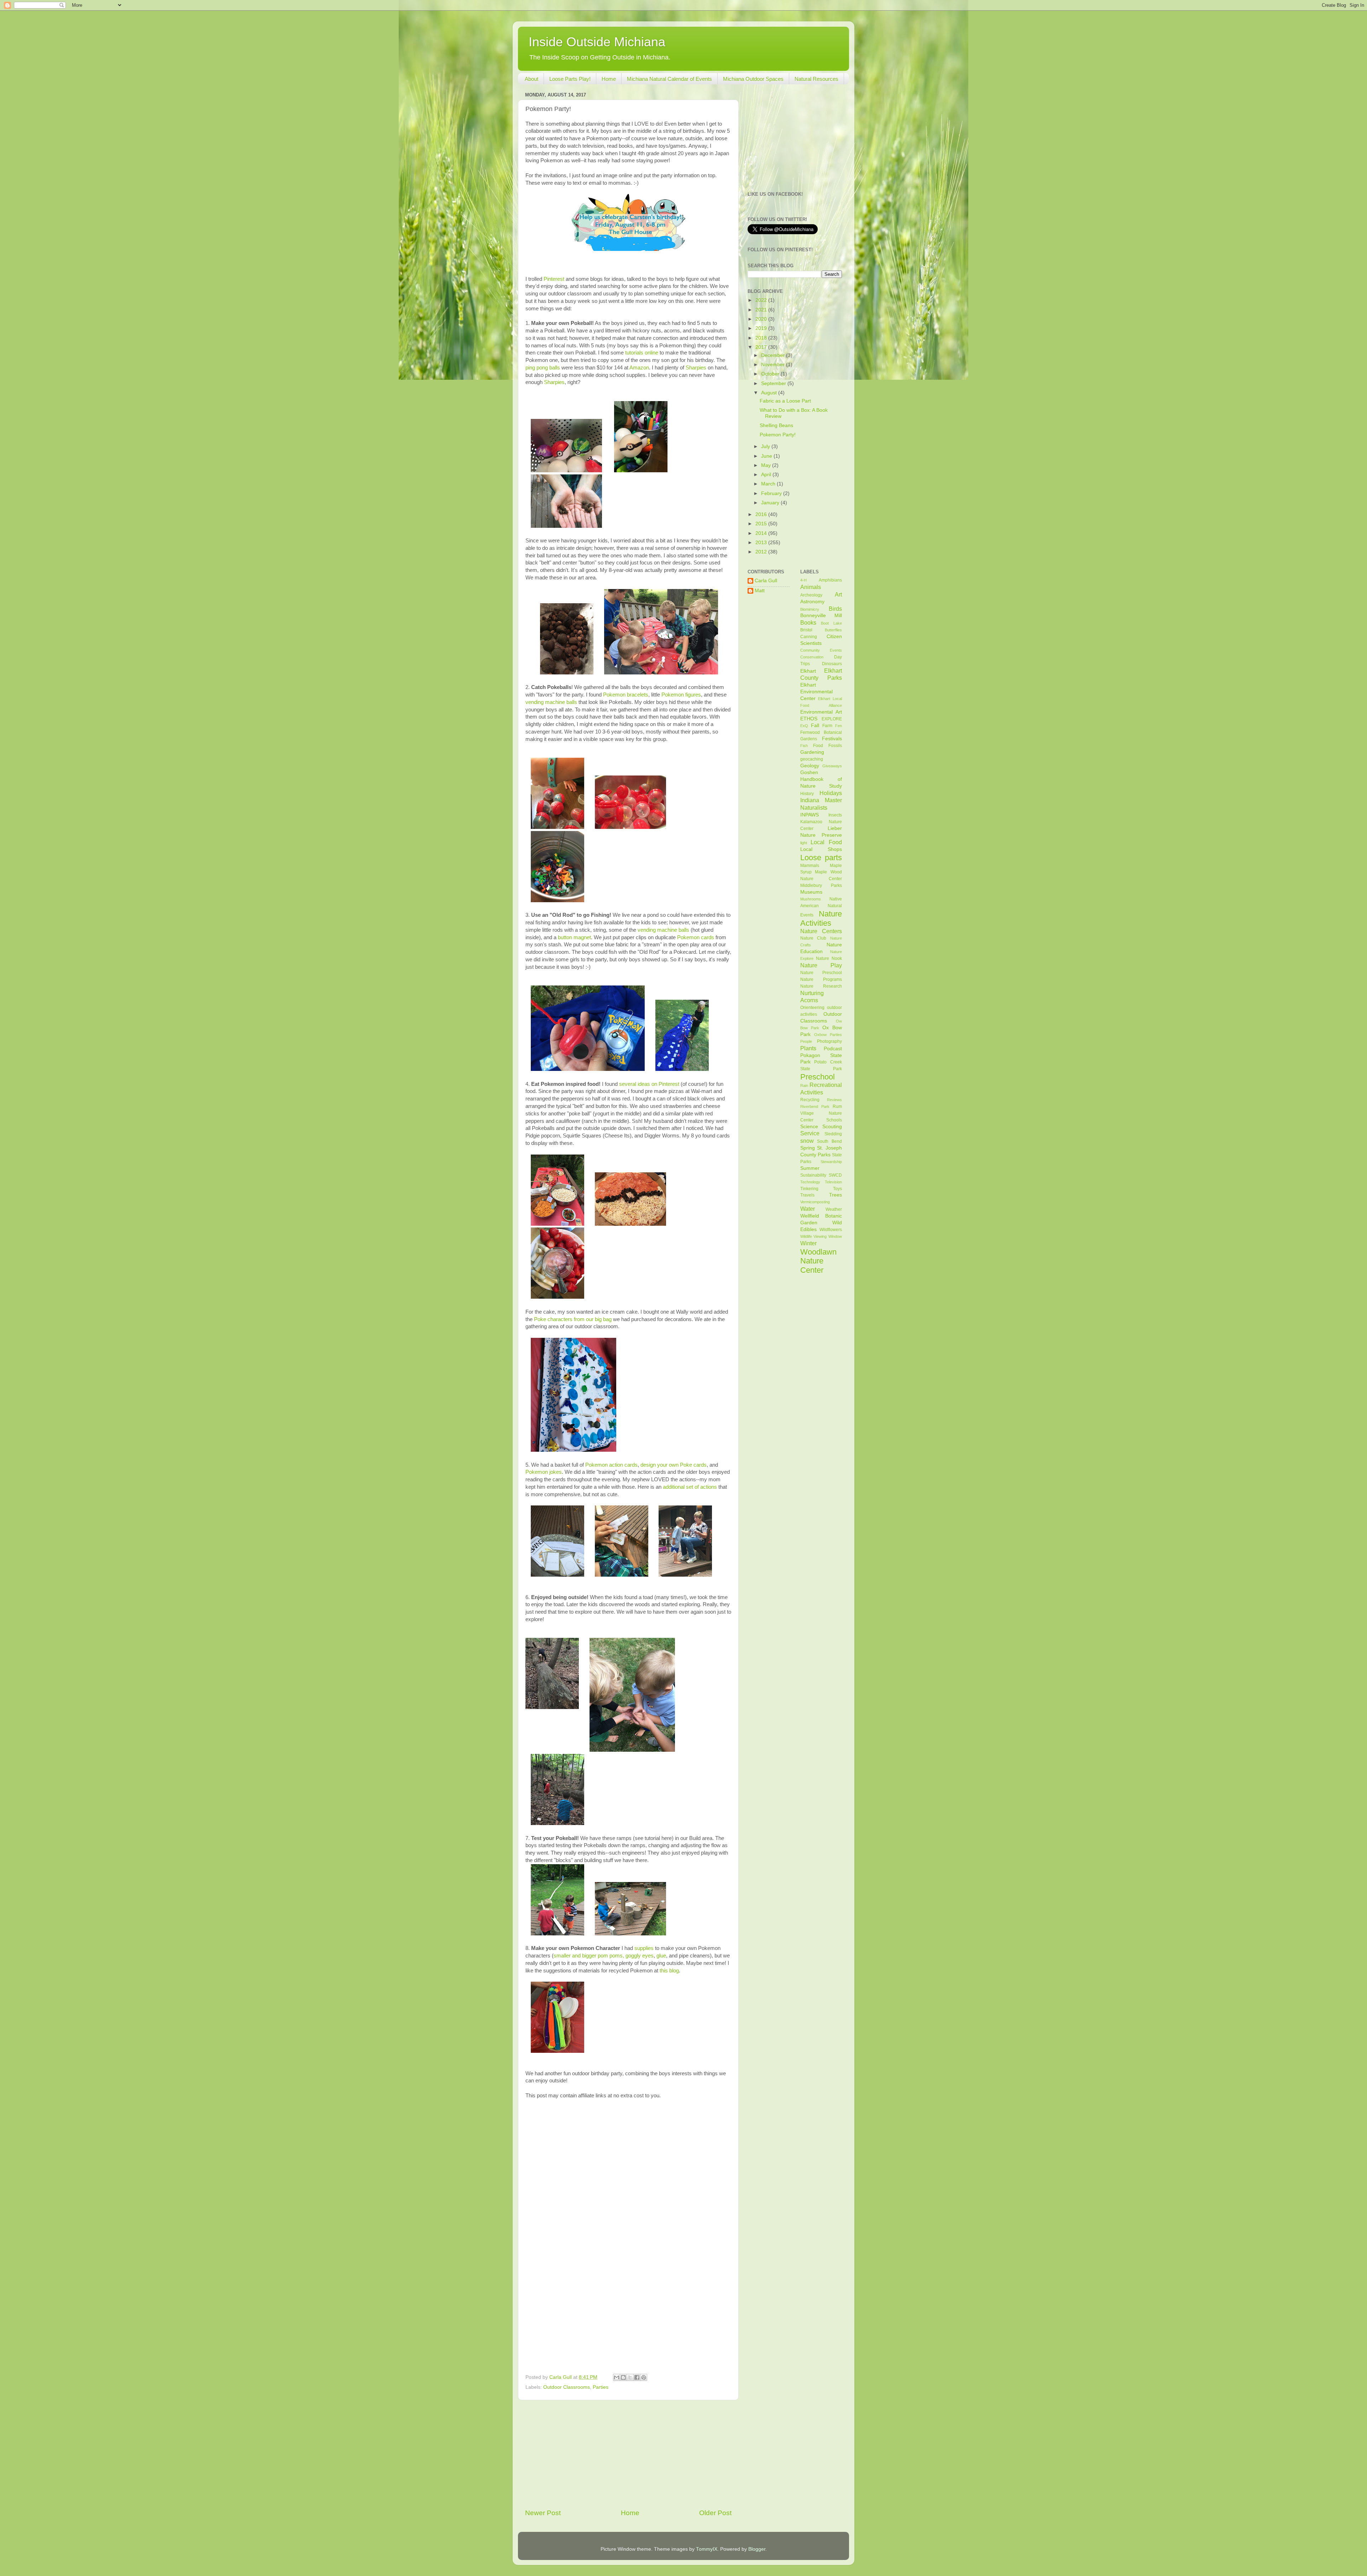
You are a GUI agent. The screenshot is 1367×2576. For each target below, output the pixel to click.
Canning (809, 637)
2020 (762, 319)
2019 (762, 328)
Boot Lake (831, 623)
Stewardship (831, 1162)
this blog (669, 1971)
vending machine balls (551, 702)
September (774, 383)
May (767, 465)
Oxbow (820, 1035)
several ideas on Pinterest (649, 1084)
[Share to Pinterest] (644, 2377)
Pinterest (554, 279)
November (774, 365)
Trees (836, 1195)
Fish (804, 746)
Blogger (757, 2549)
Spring (808, 1148)
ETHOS (809, 719)
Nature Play (821, 965)
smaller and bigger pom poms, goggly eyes (604, 1956)
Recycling (810, 1100)
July (766, 446)
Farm (827, 726)
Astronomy (812, 602)
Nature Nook (829, 958)
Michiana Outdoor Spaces (753, 79)
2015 (762, 524)
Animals (811, 587)
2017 (762, 347)
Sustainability (813, 1175)
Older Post (715, 2513)
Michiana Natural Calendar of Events (669, 79)
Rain (804, 1085)
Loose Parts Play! (570, 79)
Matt (760, 591)
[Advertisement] (628, 2454)
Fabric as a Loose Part (785, 401)
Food (818, 746)
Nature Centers (821, 931)
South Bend (829, 1141)
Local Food (826, 842)
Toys (837, 1189)
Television (833, 1182)
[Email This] (617, 2377)
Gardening (812, 752)
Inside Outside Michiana (597, 42)
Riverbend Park (815, 1106)
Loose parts (821, 858)
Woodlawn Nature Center (818, 1261)
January (771, 503)
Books (808, 622)
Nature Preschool (821, 973)
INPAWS (810, 815)
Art (838, 594)
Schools (834, 1120)
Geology (810, 766)
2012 (762, 552)
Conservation (812, 657)
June (767, 456)
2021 (762, 310)
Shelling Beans (776, 425)
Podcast (833, 1049)
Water (808, 1209)
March (769, 484)
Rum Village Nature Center (821, 1113)
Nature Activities (821, 918)
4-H (803, 580)
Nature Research (821, 986)
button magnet (574, 937)
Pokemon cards (696, 937)
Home (609, 79)
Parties (601, 2387)
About (531, 79)
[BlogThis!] (623, 2377)
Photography (829, 1041)
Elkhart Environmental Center (816, 692)
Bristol (806, 630)
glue (661, 1956)
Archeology (811, 595)
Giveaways (832, 766)
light (804, 843)
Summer (810, 1168)
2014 (762, 533)
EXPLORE (832, 719)
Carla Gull (766, 581)
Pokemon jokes (544, 1472)
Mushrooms (811, 899)
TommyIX (707, 2549)
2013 (762, 543)
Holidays (831, 793)
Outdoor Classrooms (567, 2387)
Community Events (821, 650)
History (807, 794)
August (770, 393)
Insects (835, 815)
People (806, 1041)
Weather (834, 1209)
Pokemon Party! (778, 435)
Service (810, 1133)
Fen (839, 726)
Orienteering (812, 1008)
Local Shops (821, 849)
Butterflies (833, 630)
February (772, 493)
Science (809, 1127)
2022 (762, 300)
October (771, 374)
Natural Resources (816, 79)
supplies (644, 1948)
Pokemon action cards (611, 1465)
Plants (808, 1048)
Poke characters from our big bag (573, 1319)
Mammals (810, 866)
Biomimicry (810, 609)
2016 (762, 514)
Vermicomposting (815, 1202)
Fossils (835, 746)
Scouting (832, 1127)
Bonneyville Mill (821, 616)
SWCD (835, 1175)
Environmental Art (821, 712)
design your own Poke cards (674, 1465)
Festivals (832, 739)
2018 (762, 338)
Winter (808, 1243)
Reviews (834, 1100)
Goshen (809, 772)
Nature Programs (821, 979)
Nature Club (813, 938)
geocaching (812, 759)
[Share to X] (630, 2377)
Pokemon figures (681, 695)
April (767, 475)
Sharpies (697, 368)
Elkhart (808, 671)
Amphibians (830, 580)
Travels (807, 1195)
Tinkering (809, 1189)
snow (807, 1141)
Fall (815, 726)
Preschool (818, 1077)
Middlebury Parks (821, 885)
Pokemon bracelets (626, 695)
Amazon (639, 368)
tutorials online (642, 353)
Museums (811, 892)
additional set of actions (690, 1487)
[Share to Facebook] (637, 2377)
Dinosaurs (832, 664)
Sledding (833, 1134)
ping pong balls (543, 368)
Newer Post (543, 2513)
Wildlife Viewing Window (821, 1236)
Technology (810, 1182)
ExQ (804, 726)
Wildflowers (831, 1230)
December (774, 355)
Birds (835, 609)
